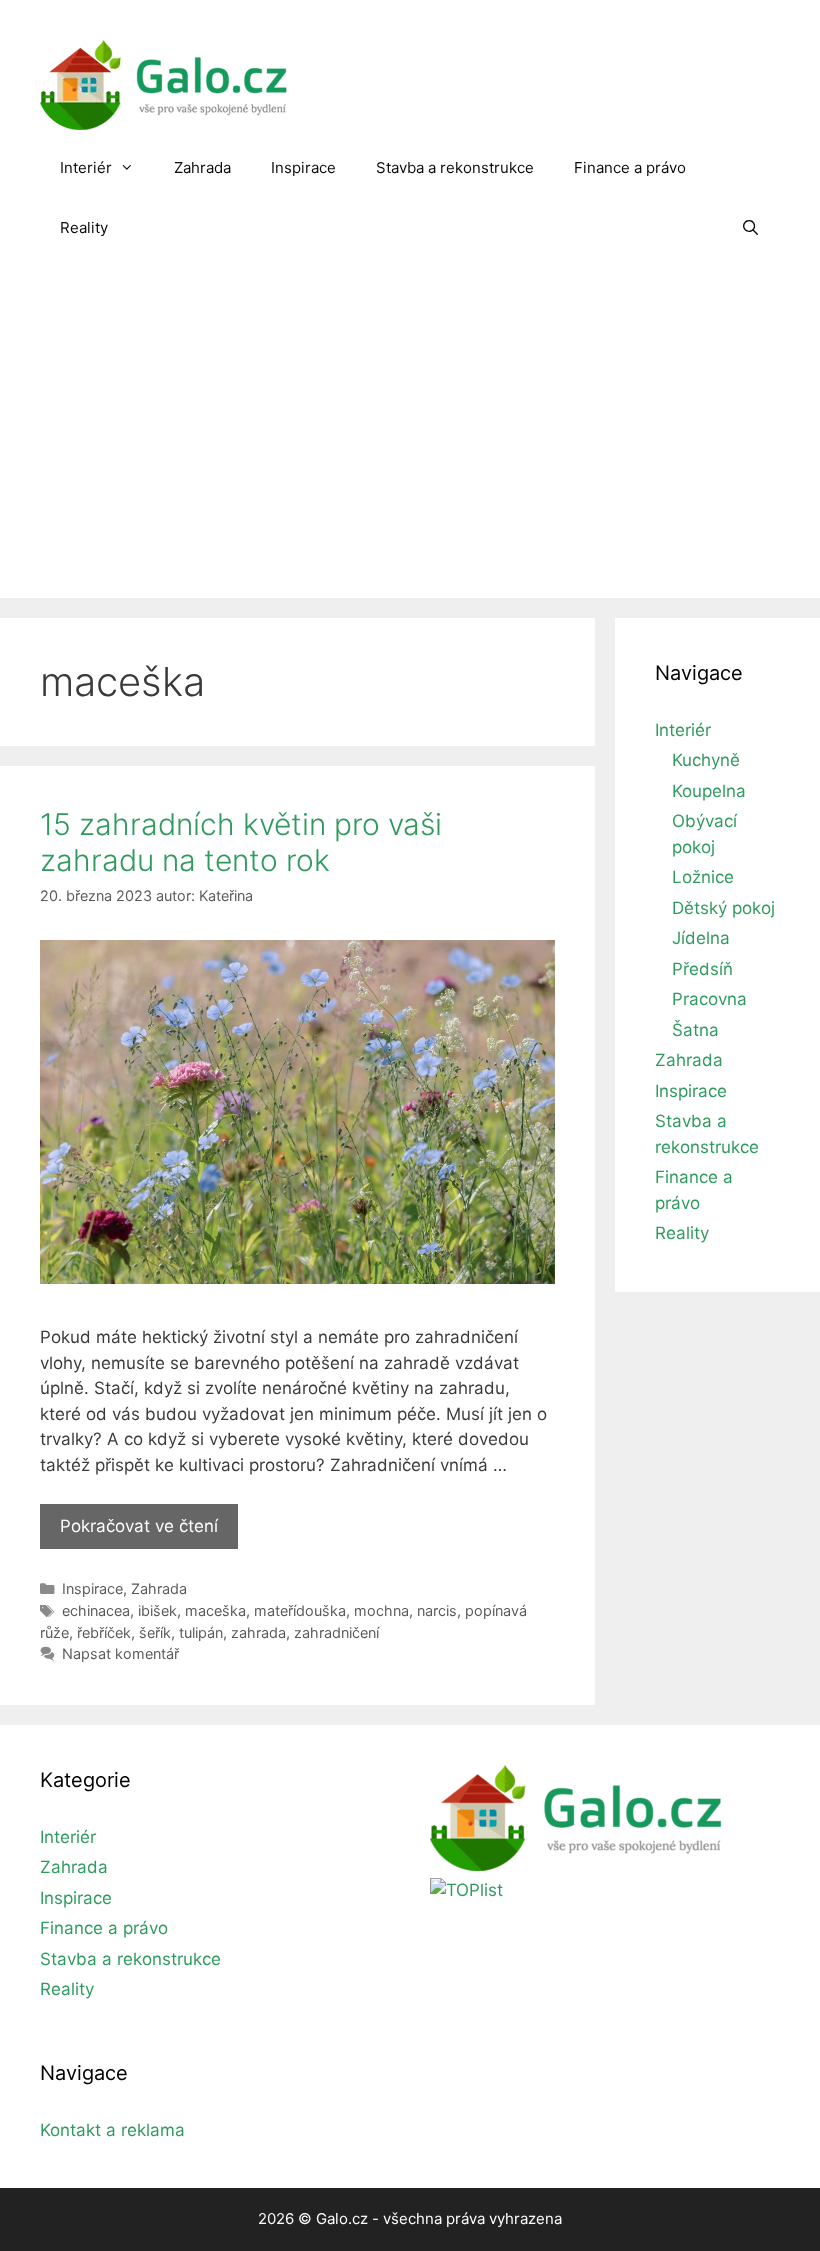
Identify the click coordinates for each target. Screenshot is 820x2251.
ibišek (157, 1610)
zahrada (258, 1632)
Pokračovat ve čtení (149, 1532)
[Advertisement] (410, 448)
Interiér (86, 167)
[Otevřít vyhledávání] (750, 228)
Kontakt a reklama (112, 2130)
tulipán (201, 1632)
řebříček (104, 1632)
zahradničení (336, 1632)
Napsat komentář (120, 1653)
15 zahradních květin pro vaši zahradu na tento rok (241, 842)
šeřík (155, 1632)
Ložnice (703, 877)
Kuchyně (706, 760)
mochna (381, 1610)
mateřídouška (300, 1610)
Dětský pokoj (723, 908)
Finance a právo (630, 167)
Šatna (695, 1030)
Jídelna (701, 938)
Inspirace (303, 167)
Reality (84, 227)
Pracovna (709, 999)
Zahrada (202, 167)
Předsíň (702, 969)
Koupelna (709, 791)
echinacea (96, 1610)
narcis (437, 1610)
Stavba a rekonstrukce (455, 167)
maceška (215, 1610)
